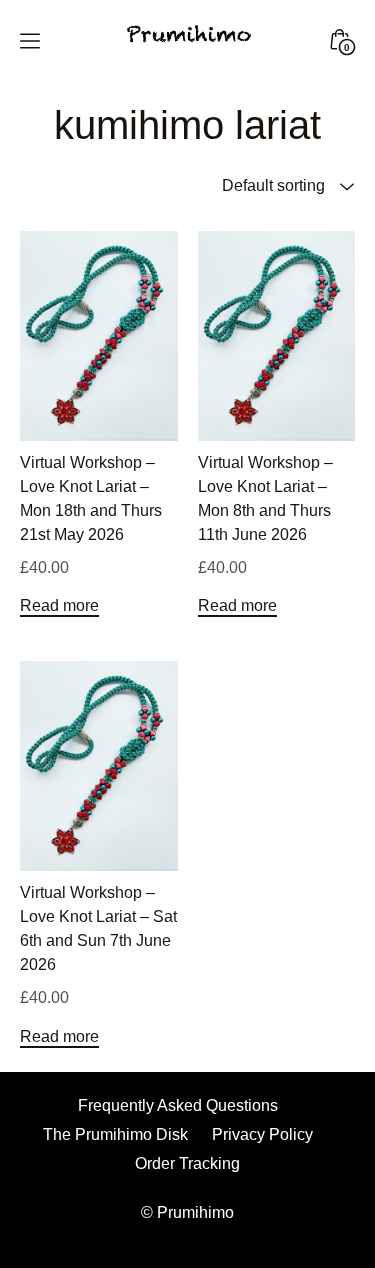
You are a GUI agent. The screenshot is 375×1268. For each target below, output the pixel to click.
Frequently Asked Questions (178, 1105)
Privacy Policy (262, 1134)
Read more (59, 605)
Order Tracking (187, 1163)
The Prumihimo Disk (115, 1134)
